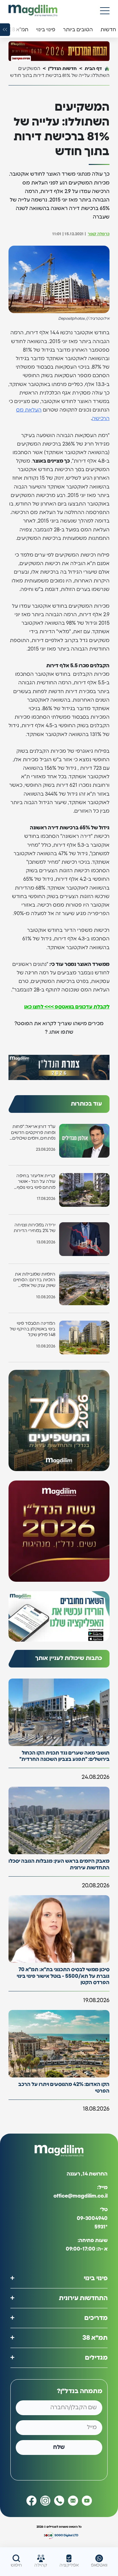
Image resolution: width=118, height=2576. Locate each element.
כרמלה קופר (99, 234)
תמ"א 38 (95, 2338)
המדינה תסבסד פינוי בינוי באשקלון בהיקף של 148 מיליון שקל (33, 1329)
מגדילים (96, 2358)
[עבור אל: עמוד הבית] (33, 11)
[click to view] (59, 51)
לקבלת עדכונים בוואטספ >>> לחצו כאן (67, 1007)
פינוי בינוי (96, 2278)
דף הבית (93, 69)
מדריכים (96, 2318)
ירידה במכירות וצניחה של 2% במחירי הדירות (34, 1228)
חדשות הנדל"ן (62, 69)
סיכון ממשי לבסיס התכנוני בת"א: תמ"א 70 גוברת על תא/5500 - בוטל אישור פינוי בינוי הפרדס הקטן (63, 1976)
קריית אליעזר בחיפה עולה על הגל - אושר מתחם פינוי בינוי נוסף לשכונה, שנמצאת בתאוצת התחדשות (36, 1182)
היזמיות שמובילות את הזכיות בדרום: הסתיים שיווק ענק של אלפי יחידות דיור (34, 1280)
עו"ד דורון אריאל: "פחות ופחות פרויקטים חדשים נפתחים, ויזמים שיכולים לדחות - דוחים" (33, 1133)
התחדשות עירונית (83, 2298)
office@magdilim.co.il (81, 2196)
